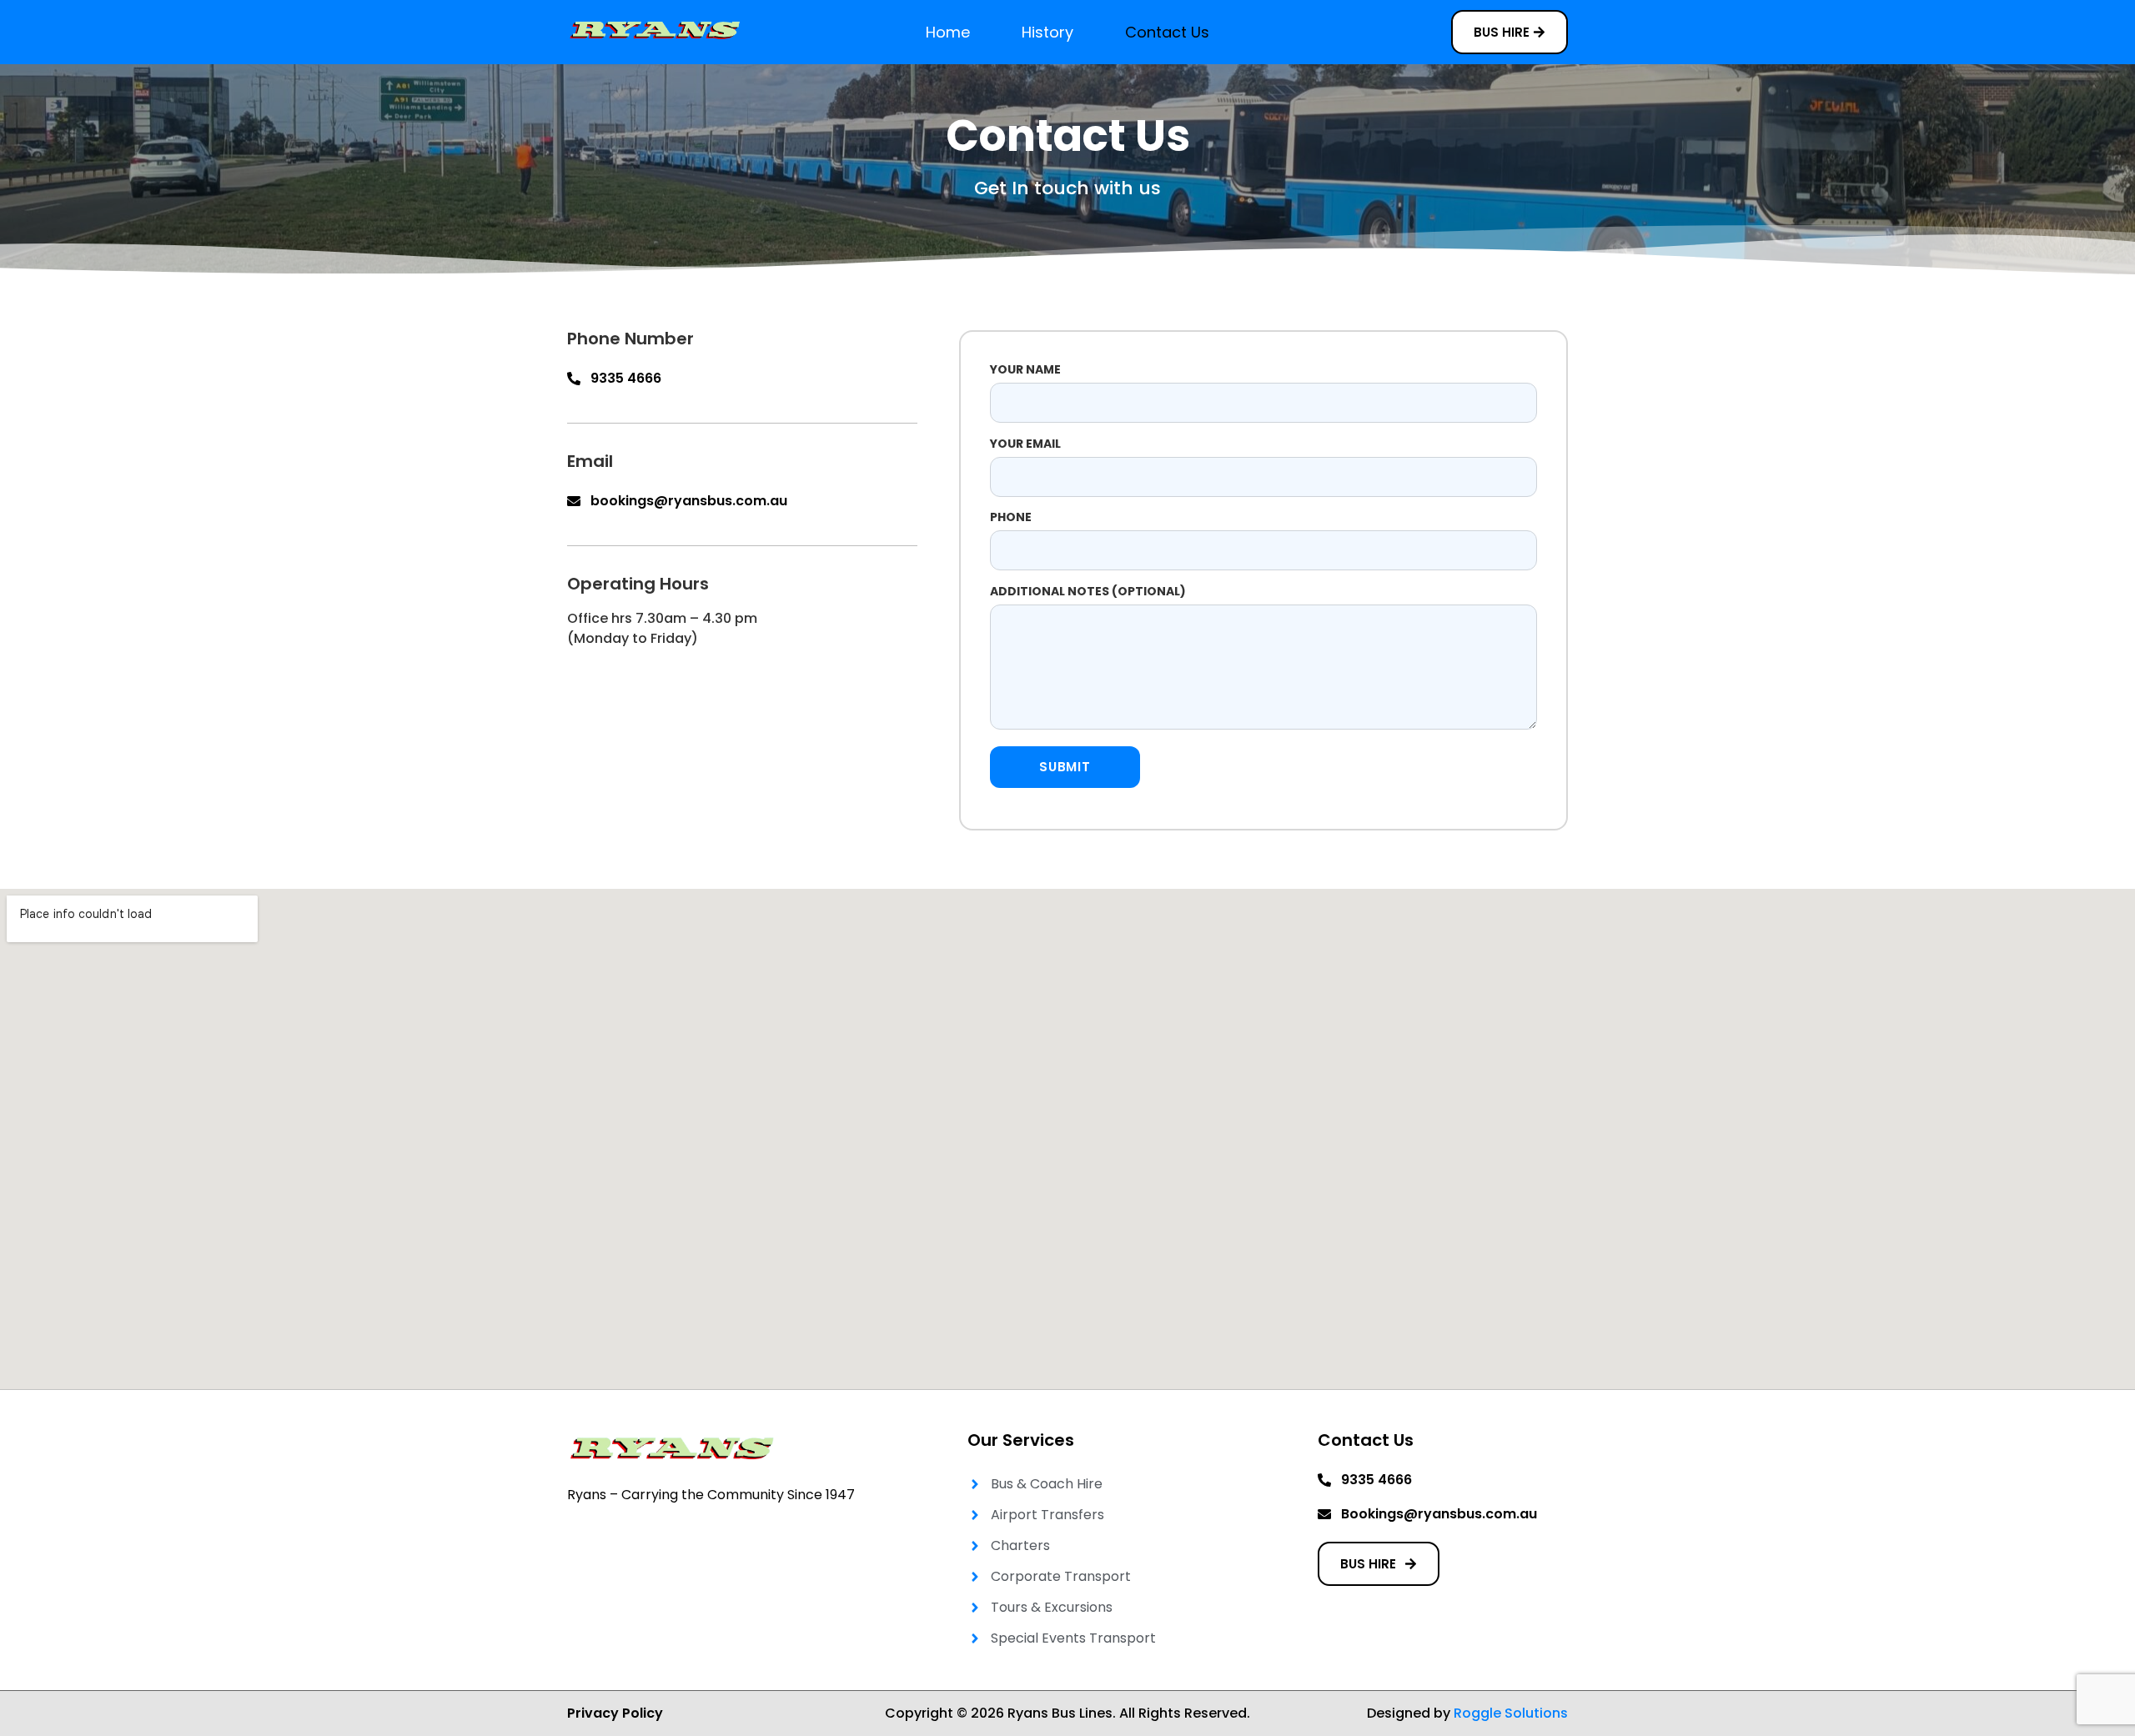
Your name (1025, 369)
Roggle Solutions (1511, 1713)
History (1047, 32)
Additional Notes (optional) (1088, 591)
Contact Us (1167, 32)
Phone (1011, 517)
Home (948, 32)
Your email (1025, 444)
